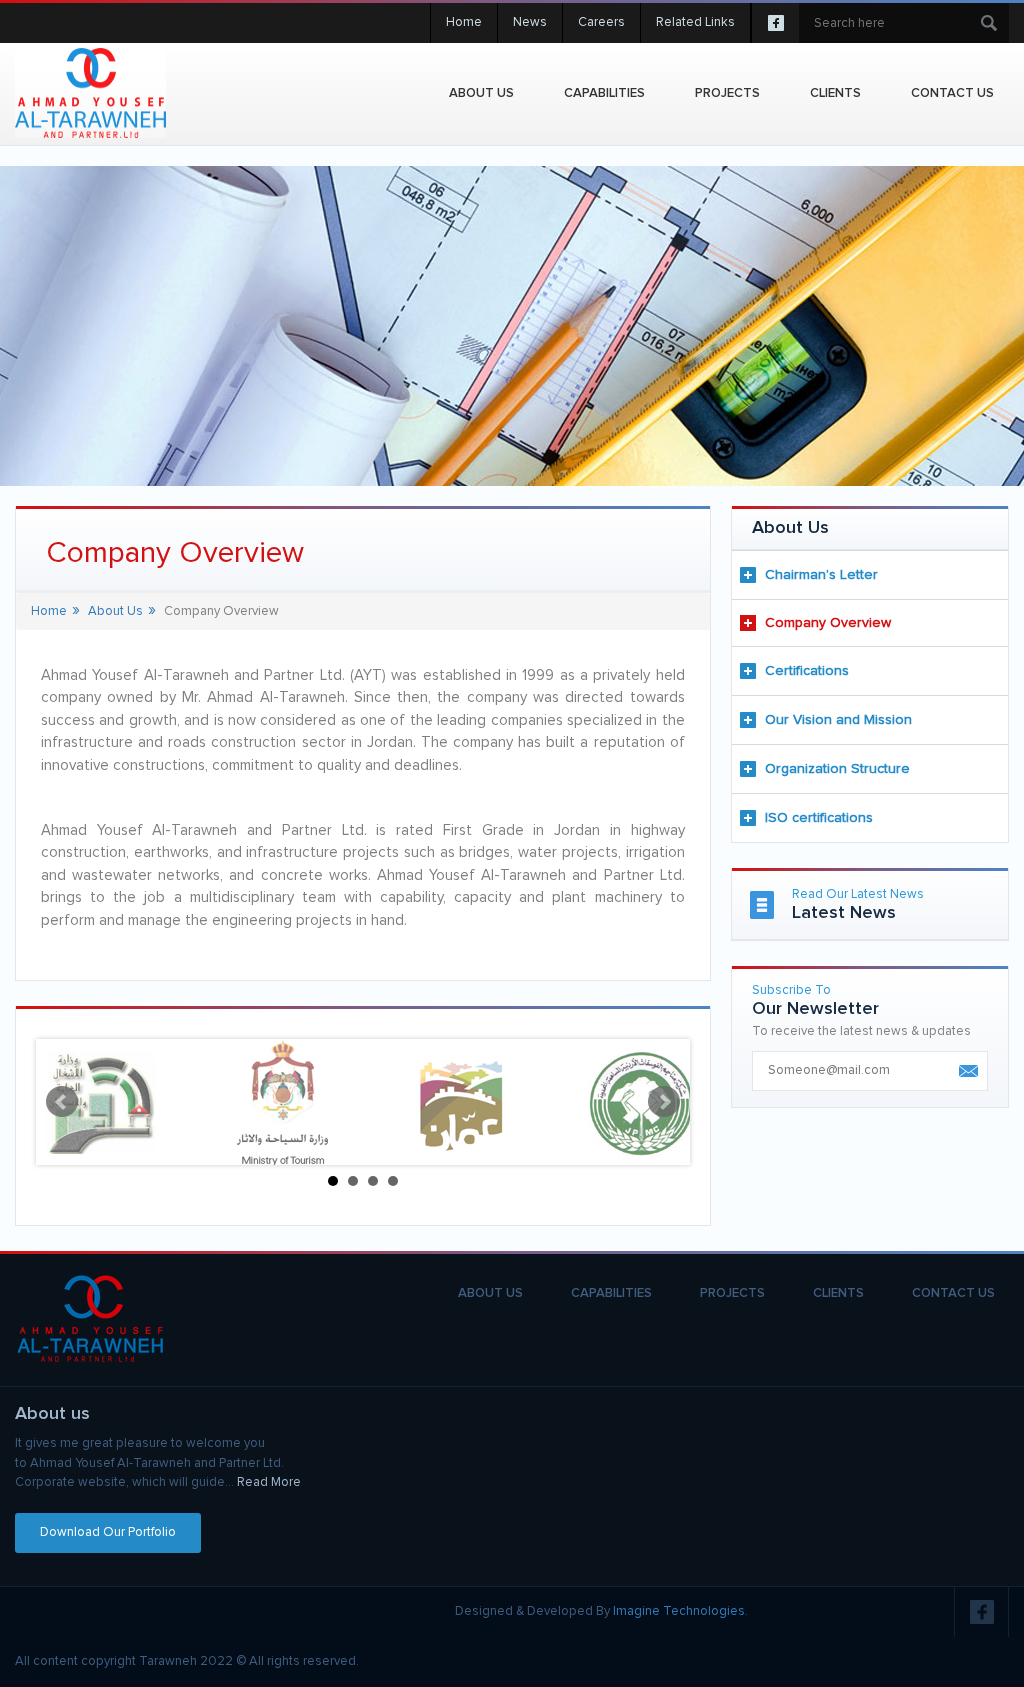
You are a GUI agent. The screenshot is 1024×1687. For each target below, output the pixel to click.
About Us (481, 93)
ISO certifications (819, 818)
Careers (601, 22)
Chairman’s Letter (821, 575)
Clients (835, 93)
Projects (732, 1293)
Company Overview (828, 623)
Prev (62, 1102)
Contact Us (952, 93)
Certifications (807, 671)
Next (664, 1102)
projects (727, 93)
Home (464, 22)
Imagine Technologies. (680, 1611)
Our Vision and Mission (838, 720)
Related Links (695, 22)
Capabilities (604, 93)
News (530, 22)
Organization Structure (837, 769)
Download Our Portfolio (108, 1532)
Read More (269, 1482)
